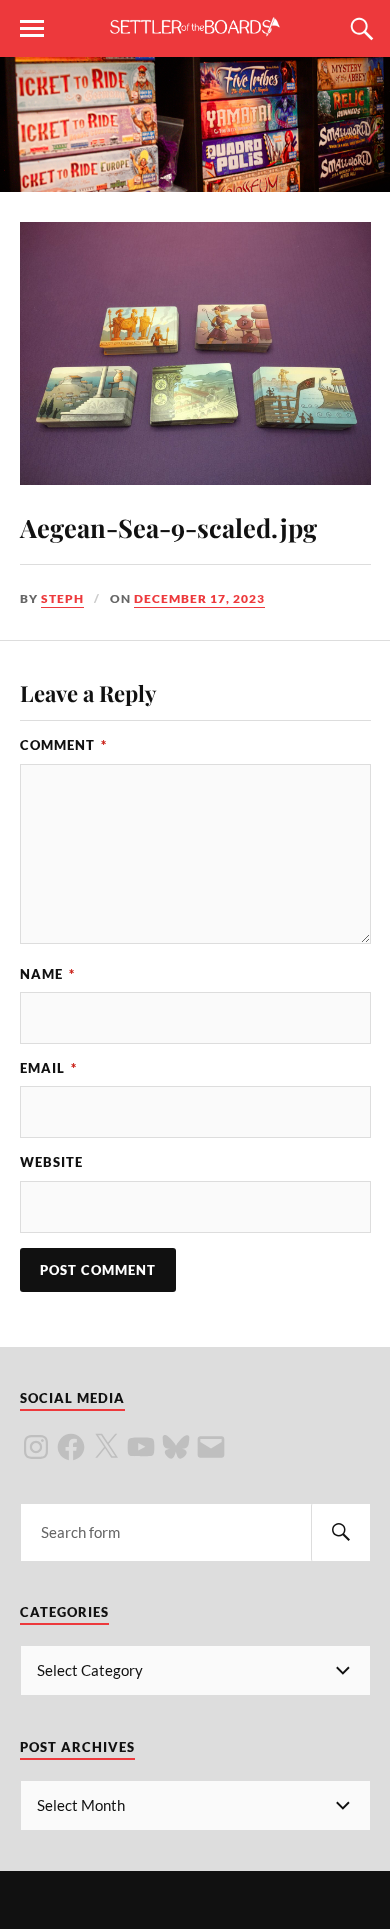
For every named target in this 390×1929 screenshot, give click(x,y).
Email (48, 1068)
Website (51, 1162)
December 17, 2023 (199, 598)
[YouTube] (141, 1447)
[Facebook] (71, 1447)
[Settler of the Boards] (194, 27)
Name (47, 974)
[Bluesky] (176, 1447)
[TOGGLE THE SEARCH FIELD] (359, 29)
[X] (106, 1447)
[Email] (211, 1447)
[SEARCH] (341, 1532)
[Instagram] (36, 1447)
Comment (63, 745)
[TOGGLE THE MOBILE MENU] (32, 29)
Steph (62, 598)
